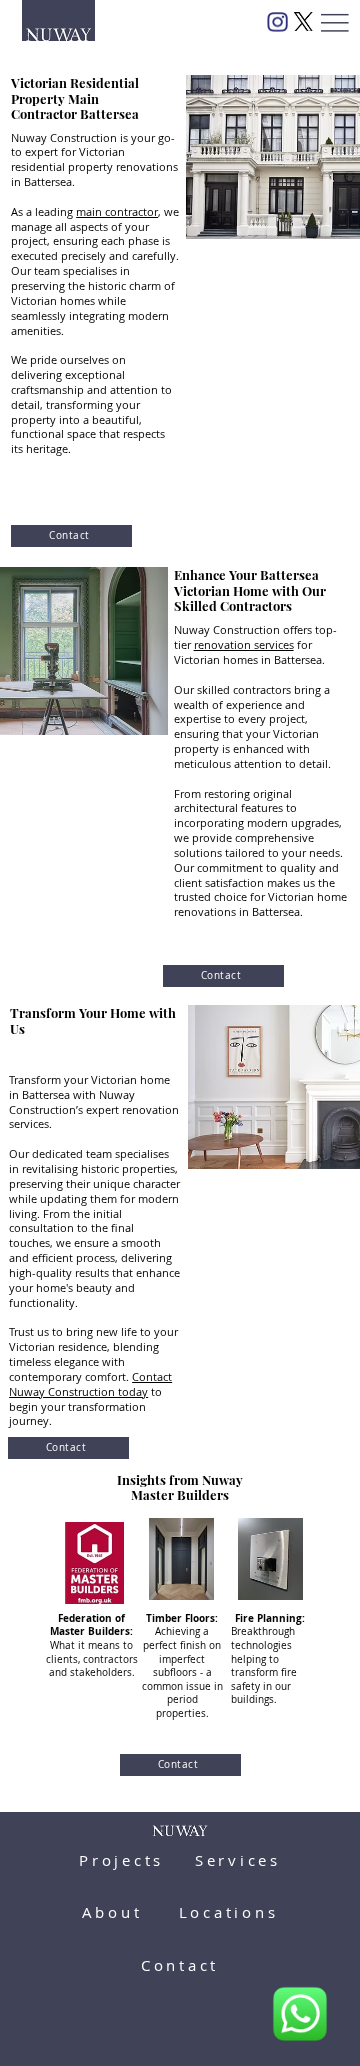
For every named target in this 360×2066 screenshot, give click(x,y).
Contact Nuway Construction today (90, 1384)
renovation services (244, 645)
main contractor (117, 212)
